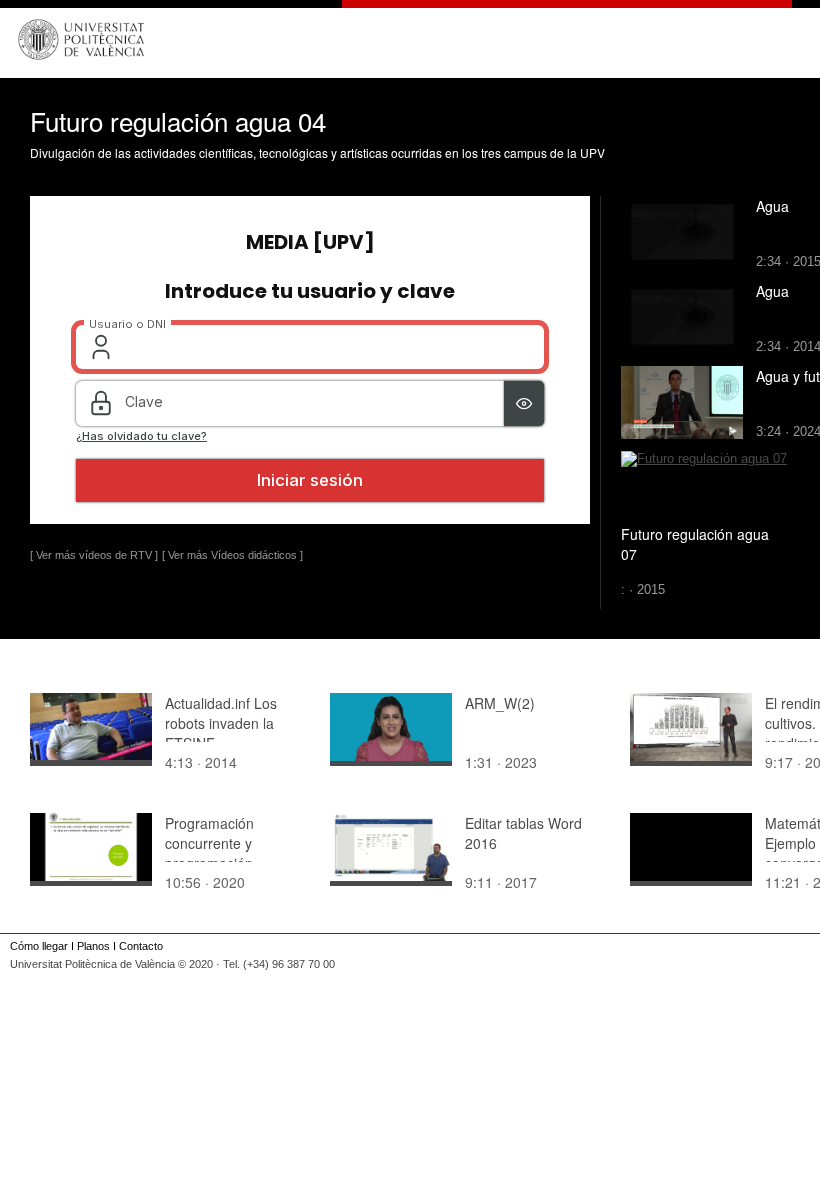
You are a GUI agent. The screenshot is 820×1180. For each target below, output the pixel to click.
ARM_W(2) (500, 703)
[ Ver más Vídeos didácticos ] (232, 555)
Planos (93, 946)
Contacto (141, 946)
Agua (772, 206)
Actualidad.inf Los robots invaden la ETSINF (221, 723)
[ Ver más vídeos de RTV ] (94, 555)
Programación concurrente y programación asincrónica (209, 853)
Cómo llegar (39, 946)
